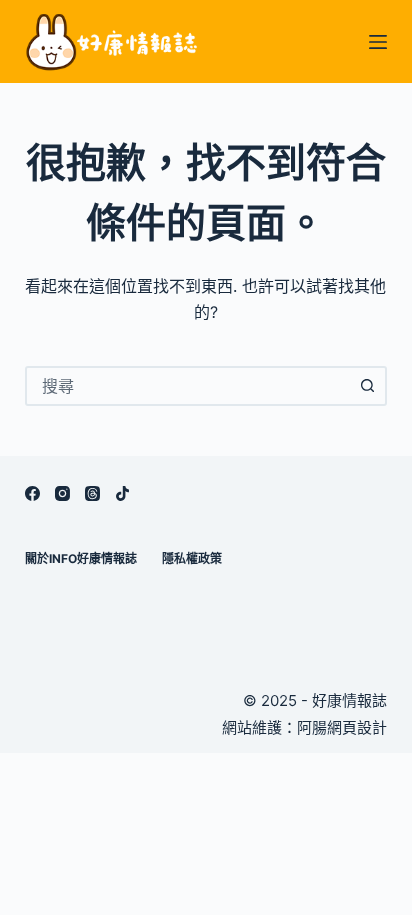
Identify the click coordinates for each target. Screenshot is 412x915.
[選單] (378, 42)
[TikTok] (122, 493)
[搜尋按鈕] (367, 386)
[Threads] (92, 493)
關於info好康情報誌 (81, 558)
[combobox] (188, 386)
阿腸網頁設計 (342, 727)
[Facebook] (32, 493)
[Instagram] (62, 493)
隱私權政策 (192, 558)
